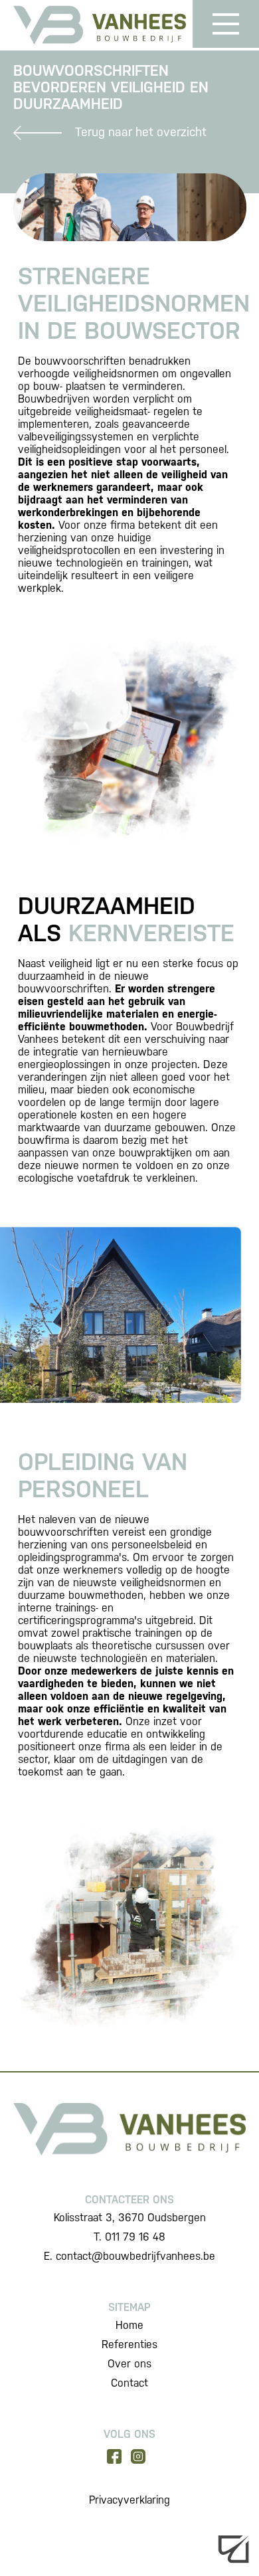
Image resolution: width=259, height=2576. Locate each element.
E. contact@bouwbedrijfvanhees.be (129, 2256)
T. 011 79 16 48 (129, 2237)
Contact (129, 2383)
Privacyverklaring (129, 2500)
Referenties (129, 2345)
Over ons (129, 2364)
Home (129, 2325)
